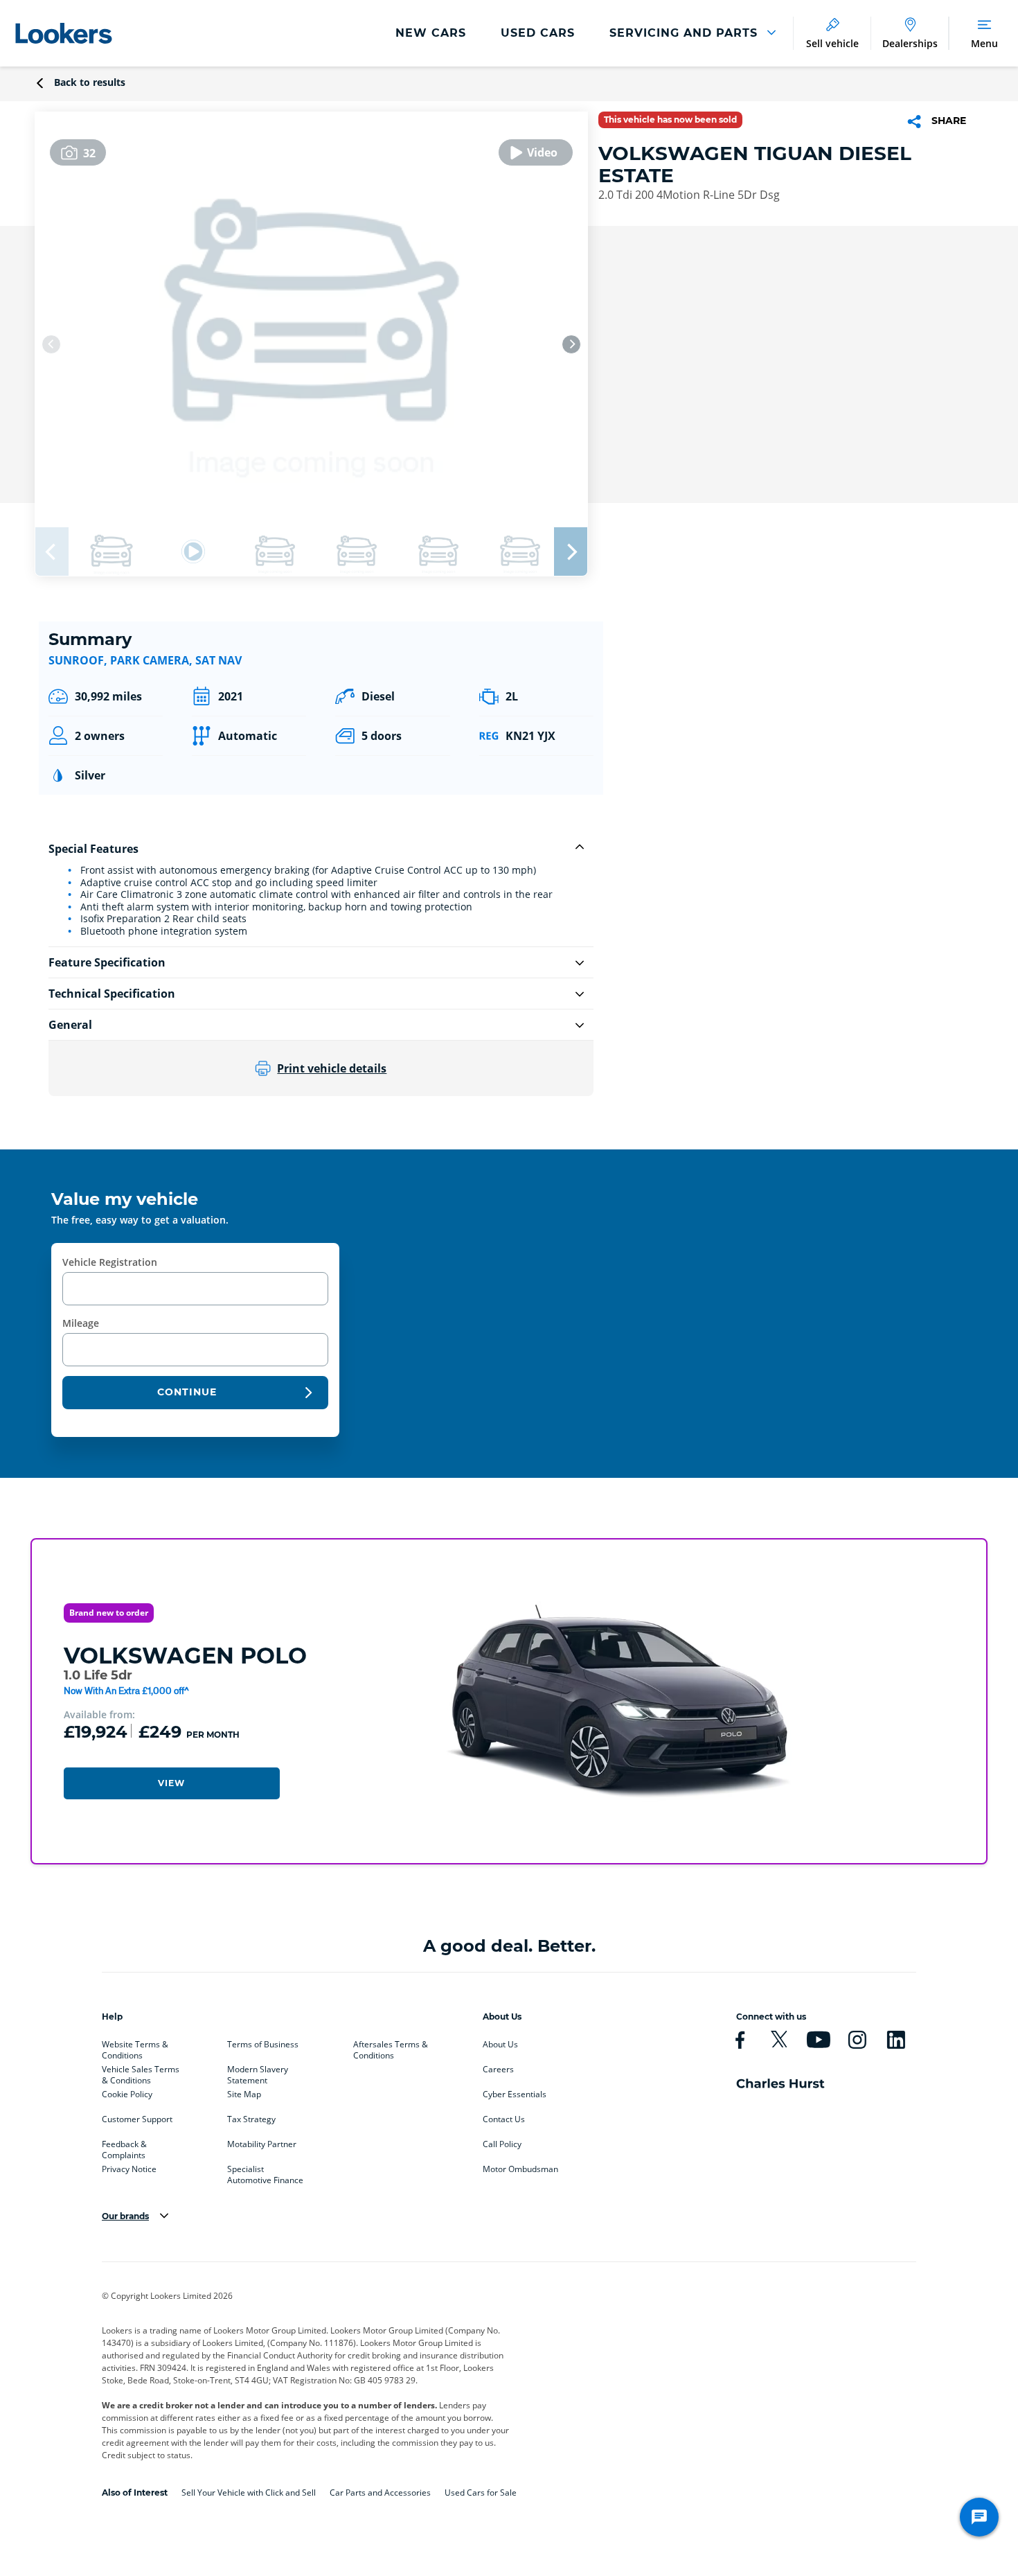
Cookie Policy (127, 2094)
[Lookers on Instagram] (857, 2040)
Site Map (244, 2094)
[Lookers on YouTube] (818, 2040)
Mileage (81, 1323)
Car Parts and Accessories (380, 2493)
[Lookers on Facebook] (740, 2040)
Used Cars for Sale (481, 2493)
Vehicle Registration (110, 1262)
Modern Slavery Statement (258, 2072)
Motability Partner (262, 2144)
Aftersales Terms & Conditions (391, 2047)
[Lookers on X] (779, 2040)
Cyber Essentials (515, 2094)
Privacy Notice (129, 2169)
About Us (500, 2045)
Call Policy (502, 2144)
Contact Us (504, 2119)
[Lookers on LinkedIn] (896, 2040)
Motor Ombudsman (520, 2169)
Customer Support (137, 2119)
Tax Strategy (251, 2119)
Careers (498, 2070)
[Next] (571, 344)
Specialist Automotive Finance (265, 2172)
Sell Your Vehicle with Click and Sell (249, 2493)
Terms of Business (263, 2045)
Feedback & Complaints (124, 2147)
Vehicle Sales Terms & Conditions (141, 2072)
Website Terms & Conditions (135, 2047)
